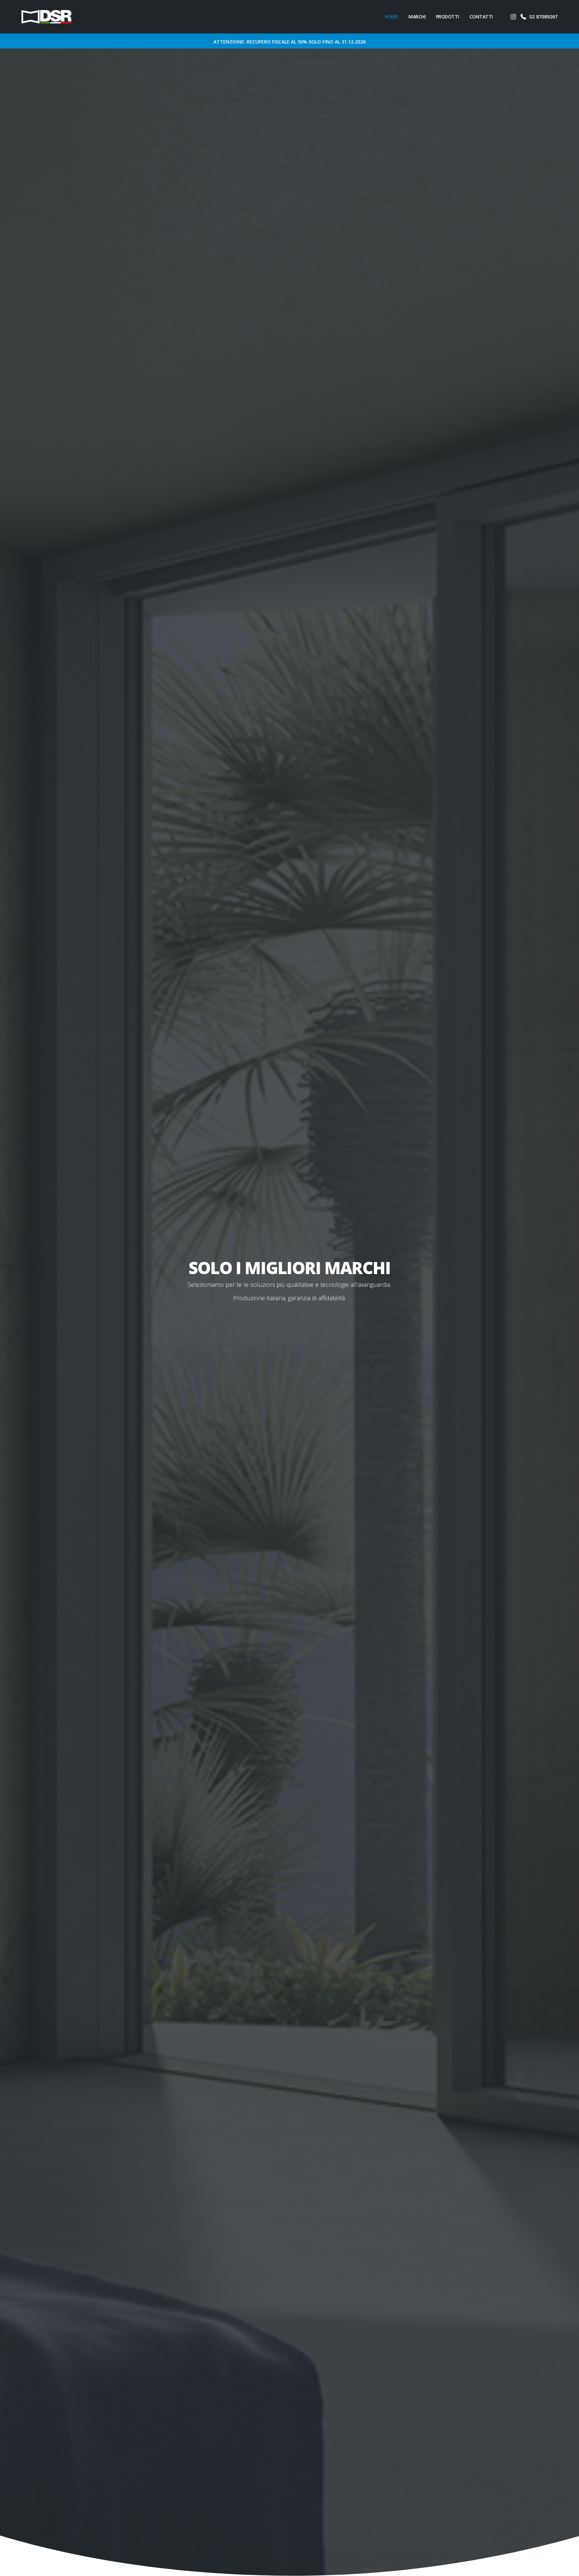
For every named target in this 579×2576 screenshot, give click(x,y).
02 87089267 (543, 17)
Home (391, 17)
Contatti (481, 17)
